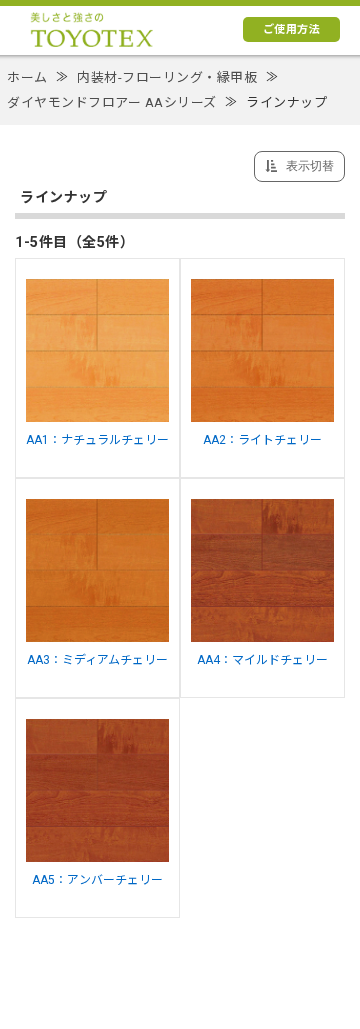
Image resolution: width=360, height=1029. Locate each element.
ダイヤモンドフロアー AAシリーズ (112, 102)
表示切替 (308, 166)
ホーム (27, 77)
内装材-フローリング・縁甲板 (167, 77)
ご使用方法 (292, 29)
